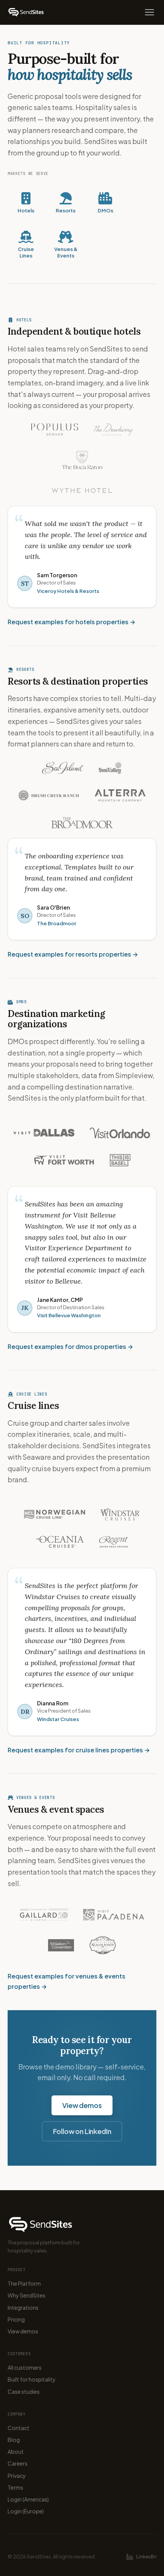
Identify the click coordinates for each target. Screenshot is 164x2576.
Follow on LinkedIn (82, 2131)
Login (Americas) (28, 2499)
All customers (25, 2367)
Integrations (23, 2307)
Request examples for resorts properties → (73, 954)
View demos (82, 2105)
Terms (15, 2487)
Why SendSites (27, 2295)
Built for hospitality (32, 2379)
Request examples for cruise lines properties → (79, 1750)
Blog (14, 2440)
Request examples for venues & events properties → (67, 1981)
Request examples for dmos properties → (70, 1346)
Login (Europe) (26, 2511)
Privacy (17, 2476)
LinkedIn (146, 2557)
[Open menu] (150, 12)
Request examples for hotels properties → (72, 622)
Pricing (16, 2319)
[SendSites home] (26, 12)
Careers (18, 2463)
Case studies (24, 2391)
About (16, 2451)
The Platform (24, 2283)
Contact (18, 2428)
